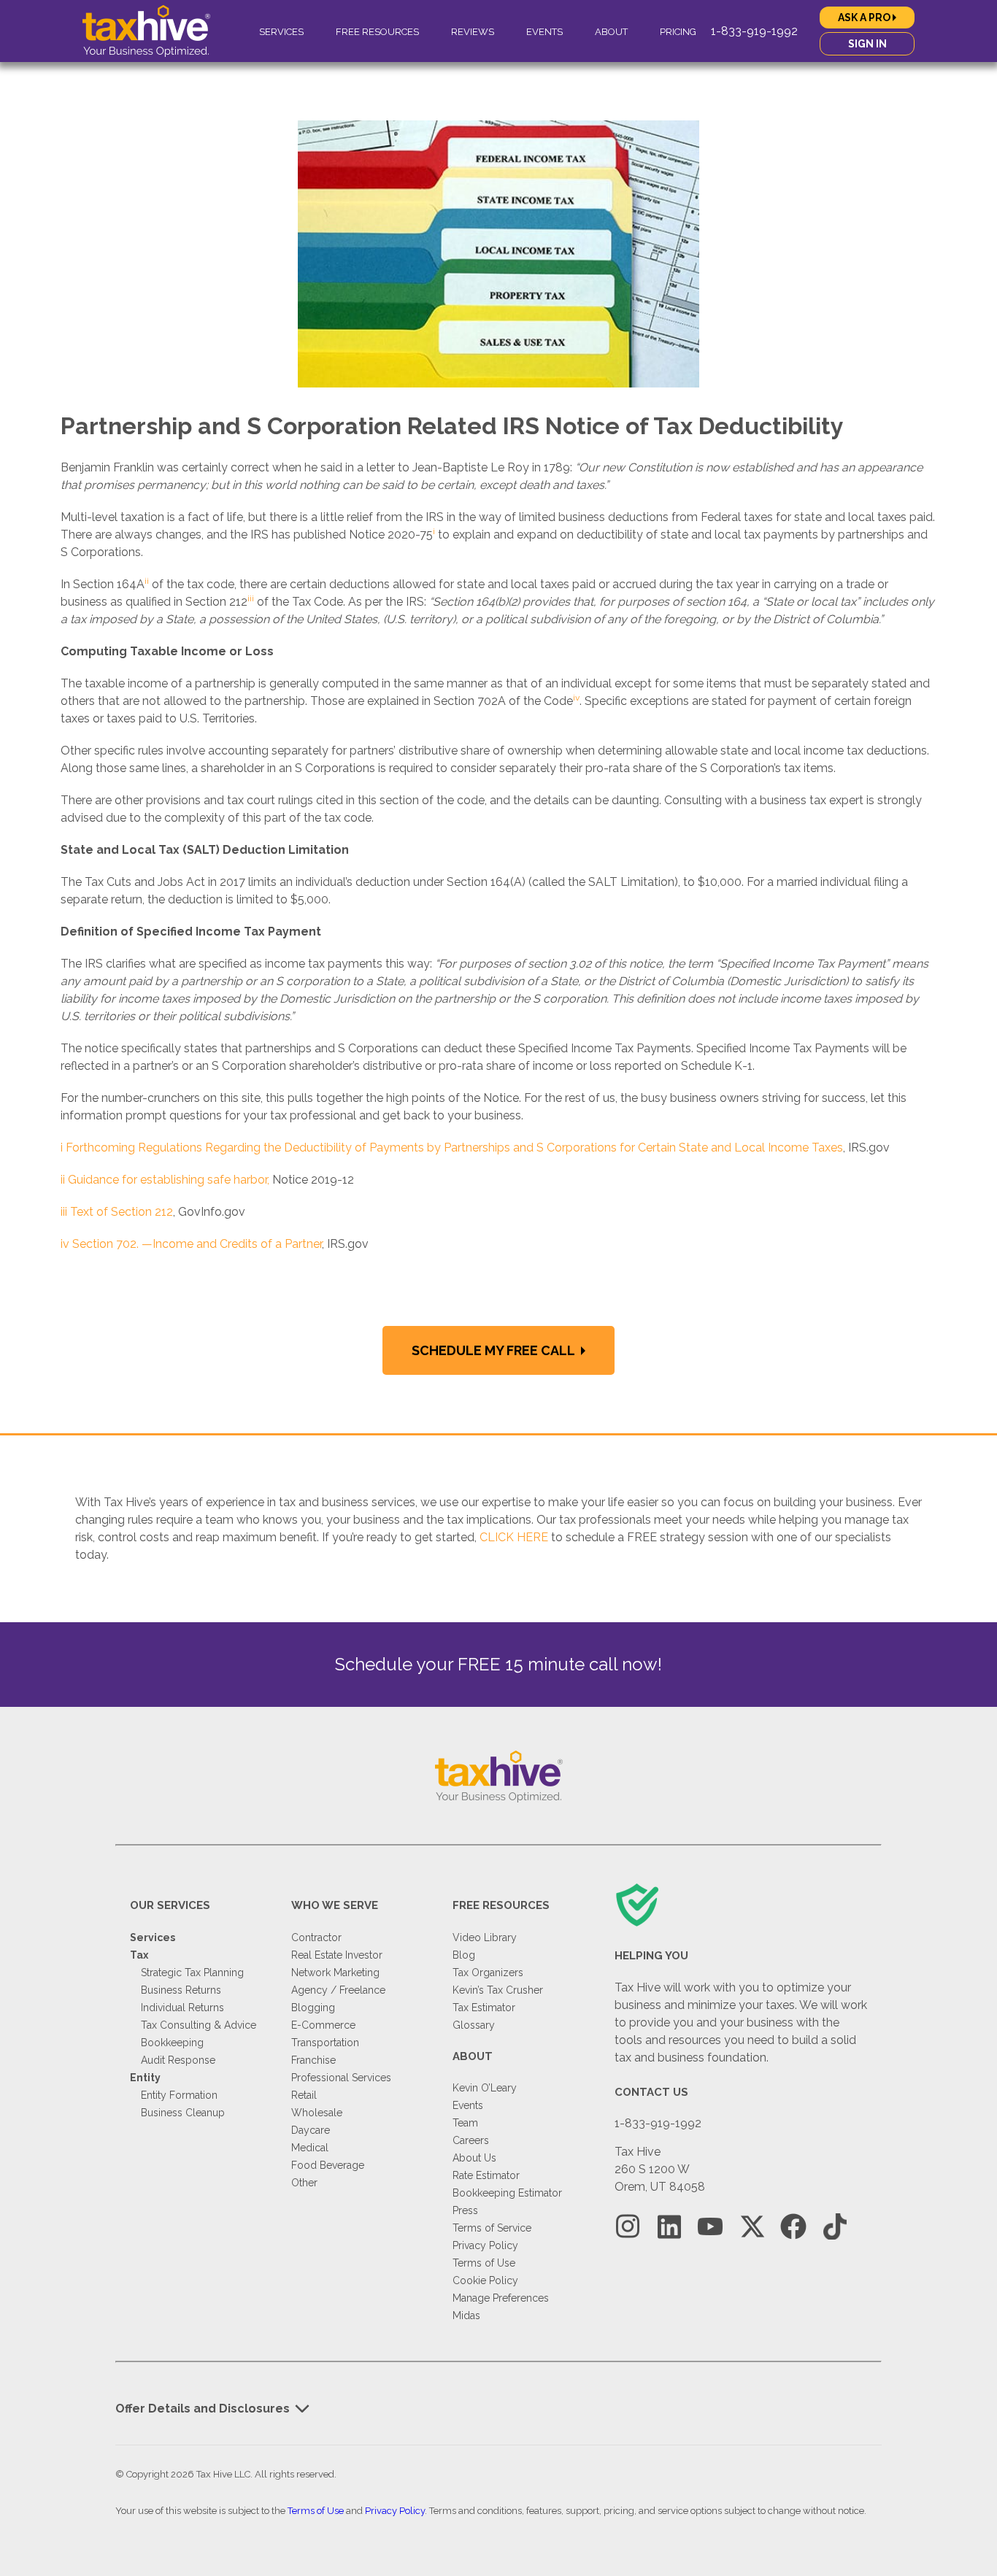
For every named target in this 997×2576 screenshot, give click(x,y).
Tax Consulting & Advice (199, 2025)
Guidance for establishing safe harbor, (169, 1180)
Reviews (473, 32)
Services (281, 32)
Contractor (316, 1937)
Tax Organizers (488, 1973)
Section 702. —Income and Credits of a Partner (197, 1244)
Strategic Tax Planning (192, 1973)
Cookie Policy (485, 2280)
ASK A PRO (865, 18)
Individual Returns (182, 2008)
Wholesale (317, 2113)
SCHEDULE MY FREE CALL (494, 1350)
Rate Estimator (486, 2175)
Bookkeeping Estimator (507, 2193)
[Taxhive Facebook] (793, 2227)
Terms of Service (492, 2228)
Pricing (678, 32)
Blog (464, 1955)
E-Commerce (323, 2025)
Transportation (325, 2043)
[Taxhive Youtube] (710, 2227)
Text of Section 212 (122, 1212)
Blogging (313, 2008)
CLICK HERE (514, 1537)
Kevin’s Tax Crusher (498, 1990)
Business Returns (181, 1990)
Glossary (474, 2025)
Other (304, 2183)
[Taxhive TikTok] (835, 2227)
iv (65, 1244)
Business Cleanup (183, 2113)
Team (465, 2123)
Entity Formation (179, 2095)
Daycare (311, 2130)
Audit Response (178, 2060)
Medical (310, 2148)
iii (64, 1212)
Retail (304, 2095)
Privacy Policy (485, 2245)
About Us (474, 2158)
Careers (471, 2140)
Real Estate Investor (337, 1955)
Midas (466, 2315)
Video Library (485, 1937)
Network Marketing (335, 1973)
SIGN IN (867, 44)
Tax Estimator (484, 2008)
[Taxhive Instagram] (628, 2227)
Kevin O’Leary (485, 2088)
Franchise (313, 2060)
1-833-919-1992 (754, 31)
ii (63, 1180)
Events (544, 32)
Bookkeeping (172, 2043)
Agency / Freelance (338, 1990)
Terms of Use (484, 2263)
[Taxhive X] (752, 2227)
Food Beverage (328, 2165)
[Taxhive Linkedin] (669, 2227)
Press (465, 2210)
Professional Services (341, 2078)
